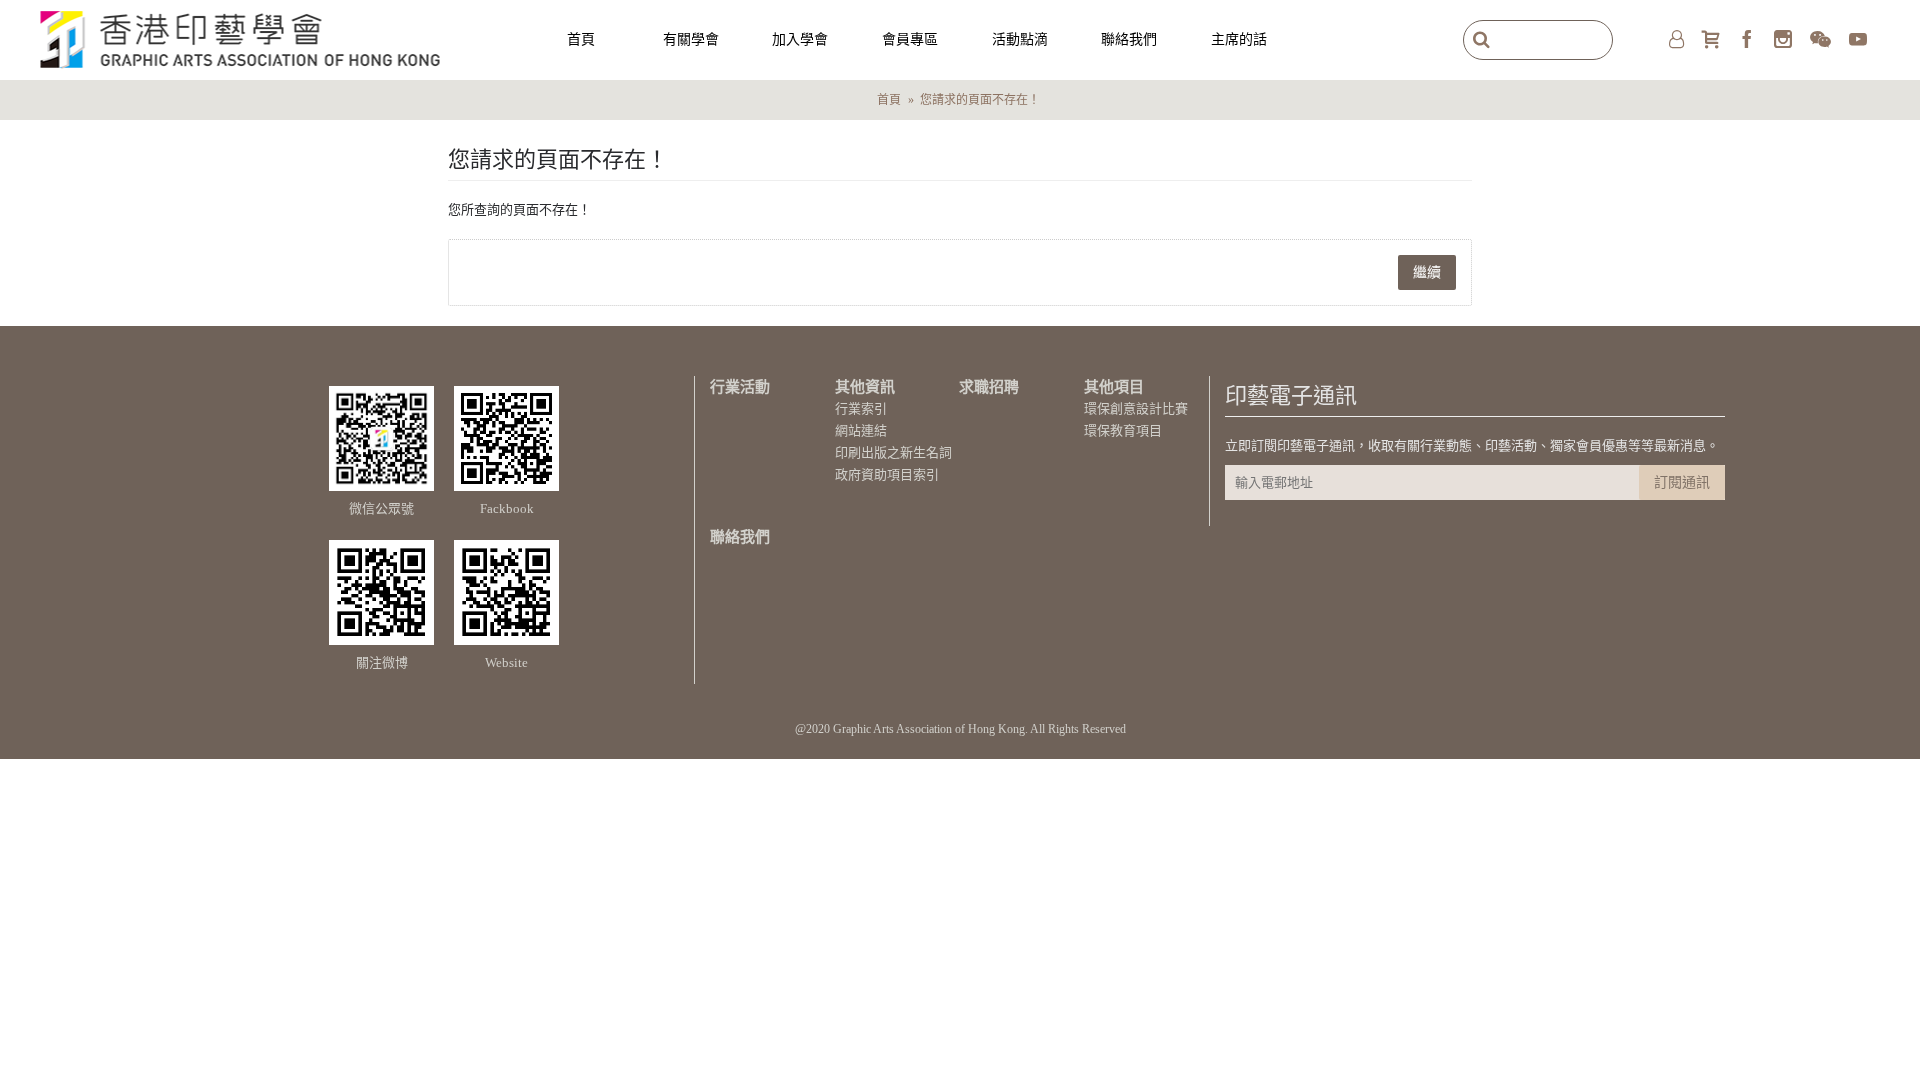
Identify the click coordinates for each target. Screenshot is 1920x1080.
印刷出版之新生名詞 (893, 452)
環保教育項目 (1123, 430)
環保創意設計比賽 (1136, 408)
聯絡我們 (740, 537)
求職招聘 (989, 387)
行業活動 (740, 387)
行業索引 (861, 408)
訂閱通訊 (1682, 482)
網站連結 (861, 430)
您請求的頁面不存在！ (980, 100)
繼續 (1427, 272)
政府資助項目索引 (887, 474)
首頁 (889, 100)
